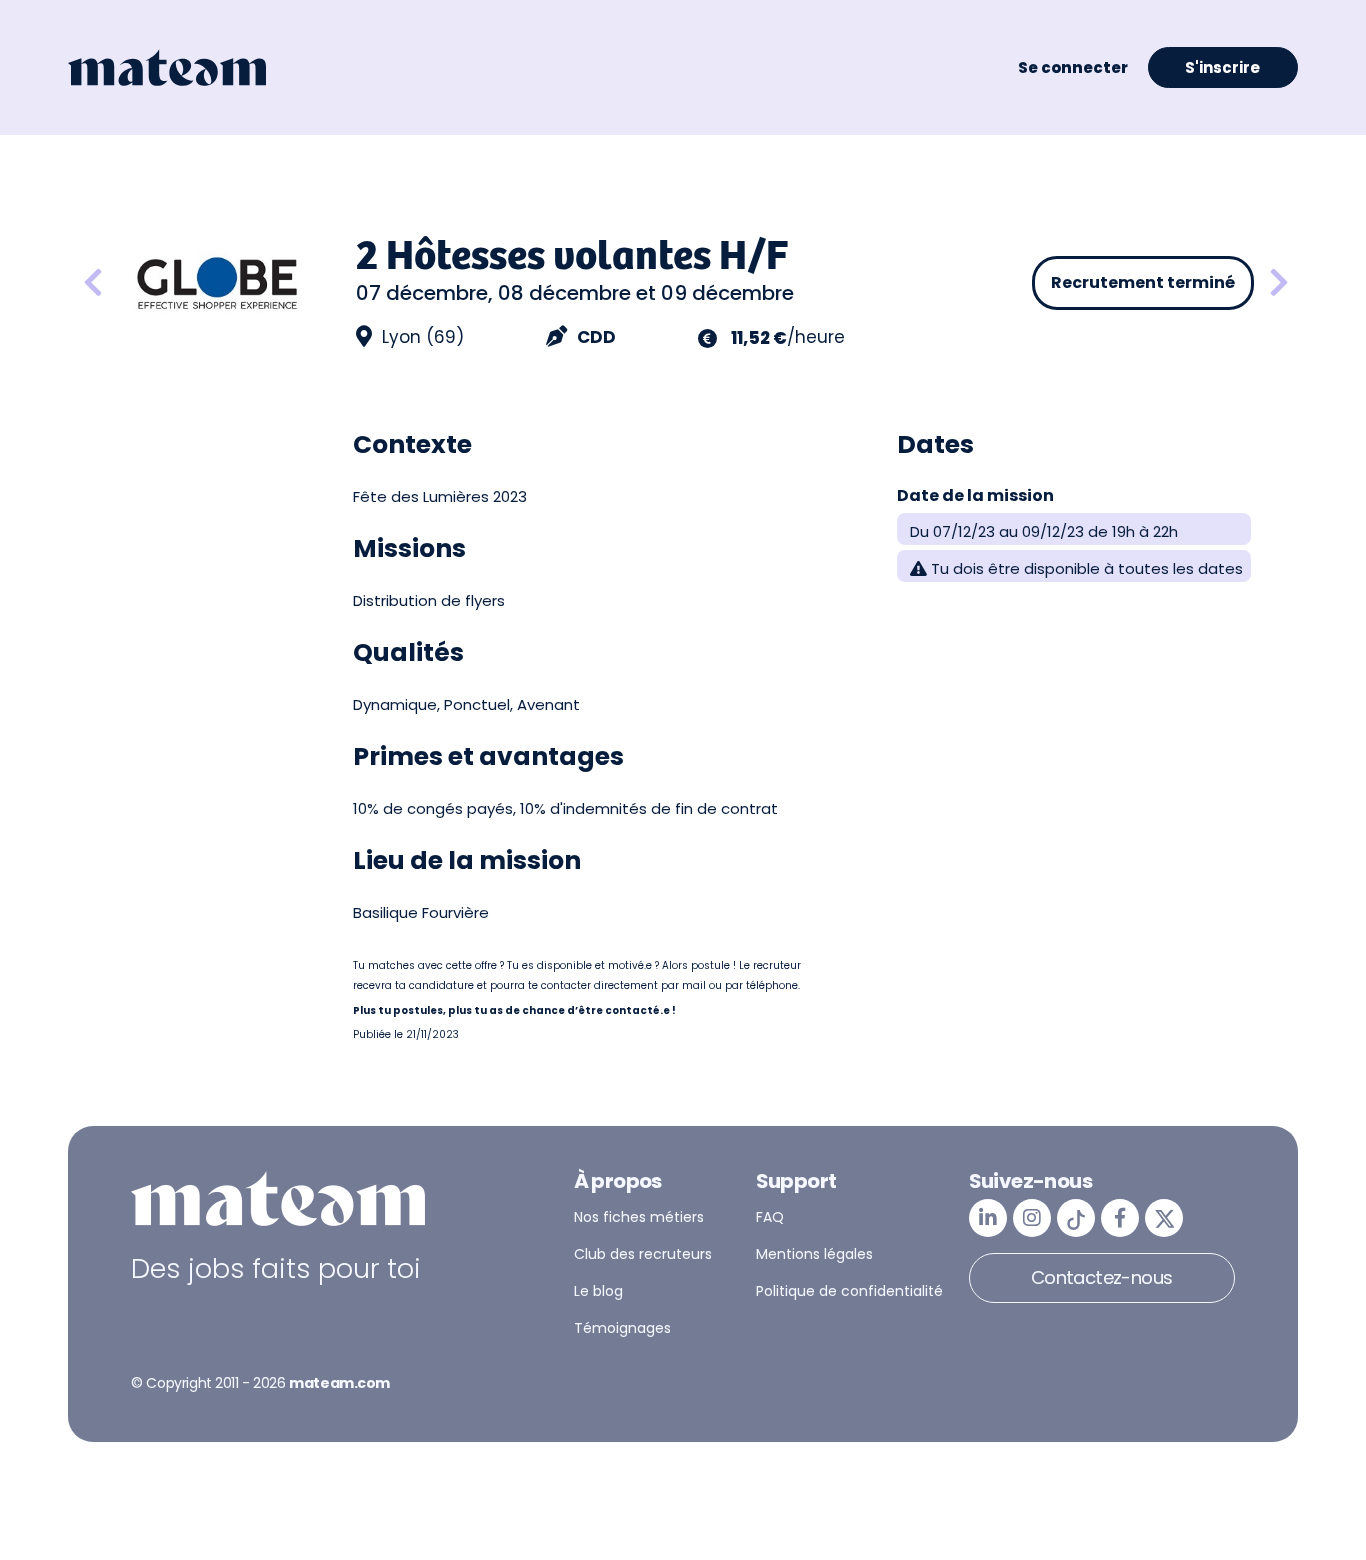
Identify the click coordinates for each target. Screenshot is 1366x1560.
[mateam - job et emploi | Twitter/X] (1164, 1218)
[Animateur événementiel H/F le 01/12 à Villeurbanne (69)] (93, 283)
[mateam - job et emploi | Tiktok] (1076, 1218)
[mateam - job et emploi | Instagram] (1032, 1218)
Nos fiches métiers (639, 1217)
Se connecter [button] (1073, 67)
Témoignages (622, 1328)
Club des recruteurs (643, 1254)
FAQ (770, 1217)
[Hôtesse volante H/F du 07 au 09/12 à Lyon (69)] (1279, 283)
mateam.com (339, 1383)
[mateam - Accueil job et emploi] (167, 68)
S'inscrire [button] (1222, 67)
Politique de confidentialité (849, 1291)
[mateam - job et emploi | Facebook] (1120, 1218)
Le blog (598, 1291)
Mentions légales (814, 1254)
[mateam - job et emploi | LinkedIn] (988, 1218)
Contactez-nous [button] (1102, 1277)
